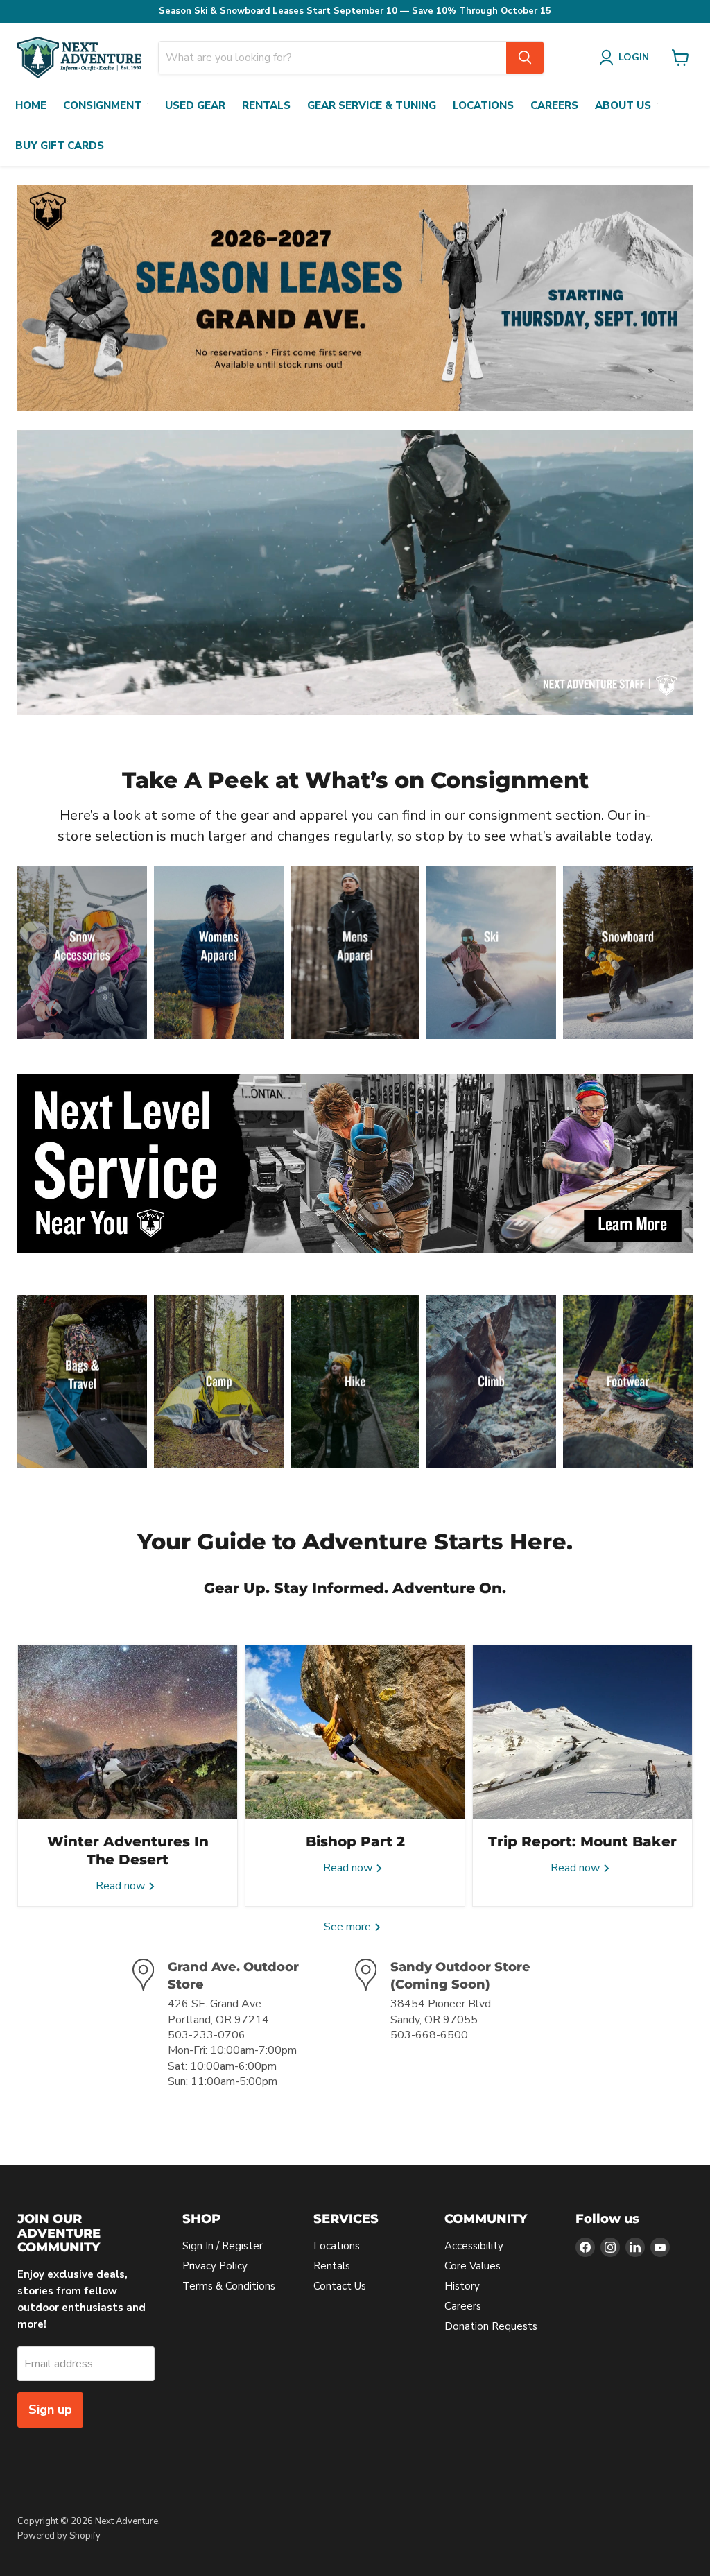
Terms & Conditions (229, 2286)
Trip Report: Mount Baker (582, 1841)
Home (31, 105)
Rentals (266, 105)
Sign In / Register (223, 2246)
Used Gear (195, 105)
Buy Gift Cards (60, 146)
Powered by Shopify (59, 2536)
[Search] (525, 58)
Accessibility (474, 2246)
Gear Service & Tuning (372, 105)
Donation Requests (491, 2326)
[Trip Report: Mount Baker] (582, 1732)
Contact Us (340, 2286)
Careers (554, 105)
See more (349, 1927)
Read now (122, 1886)
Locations (483, 105)
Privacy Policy (215, 2266)
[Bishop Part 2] (355, 1732)
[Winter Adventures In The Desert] (128, 1732)
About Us (623, 105)
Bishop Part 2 (355, 1841)
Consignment (102, 105)
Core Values (473, 2266)
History (462, 2286)
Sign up (50, 2410)
